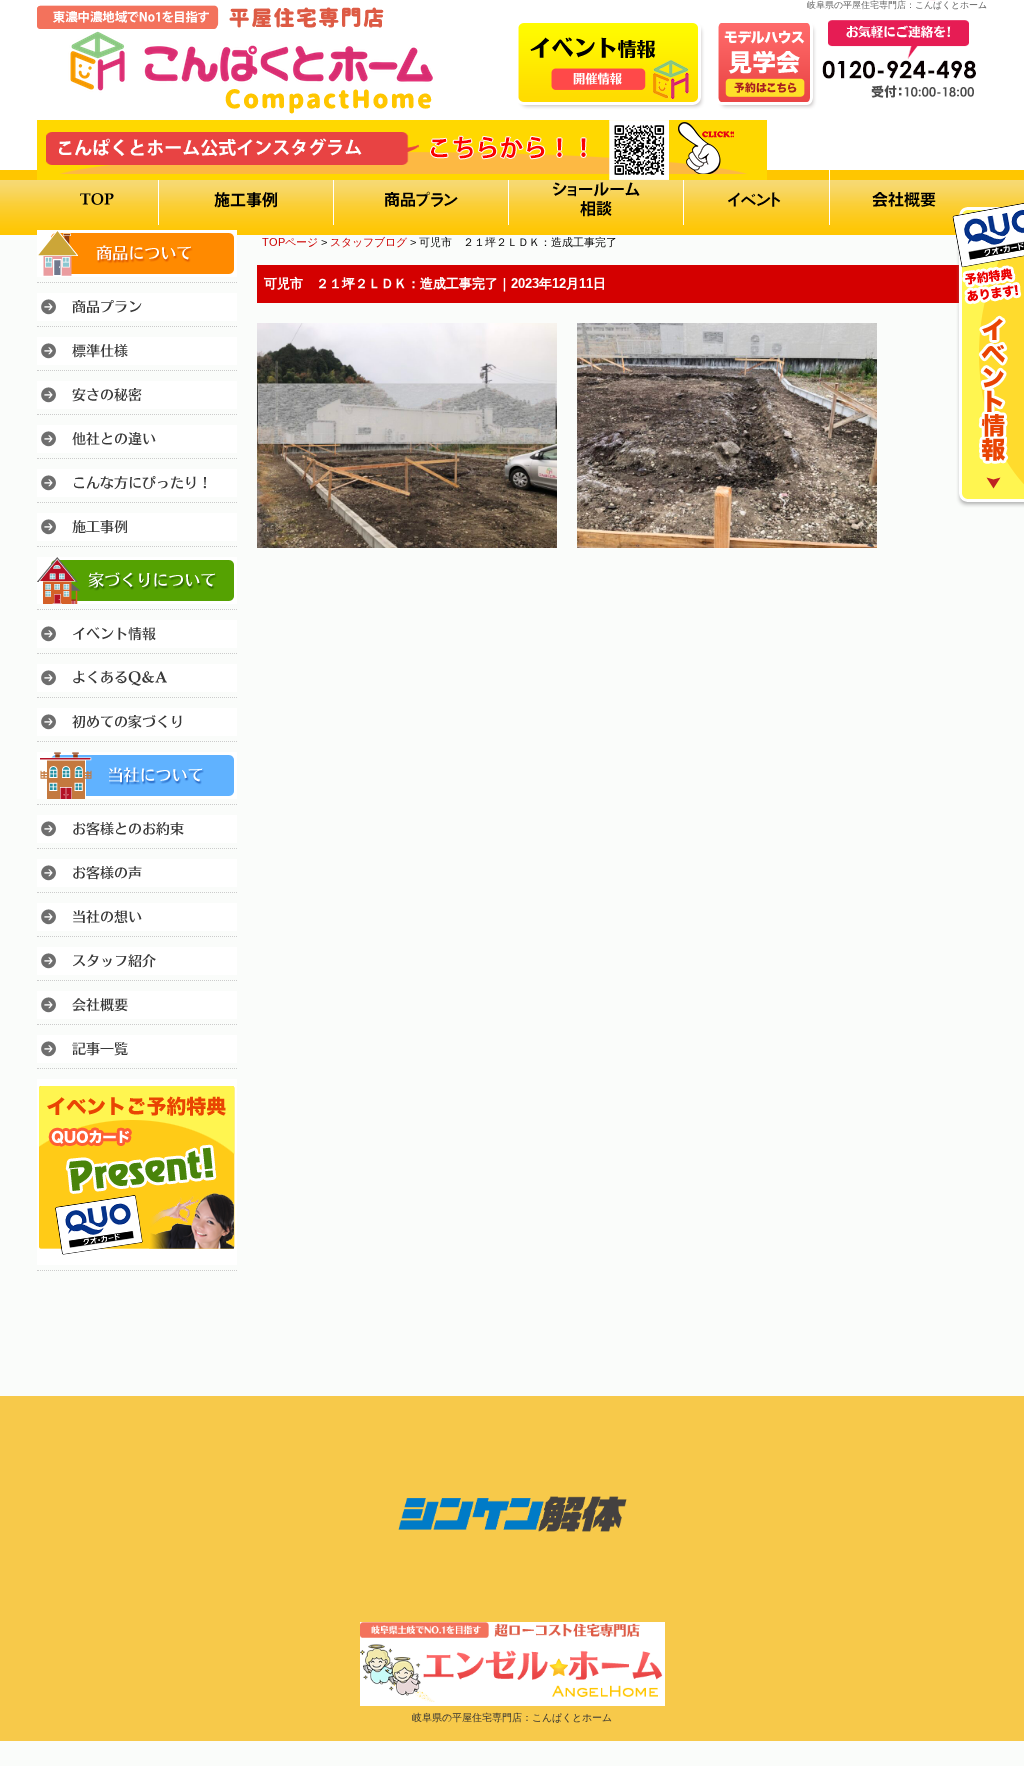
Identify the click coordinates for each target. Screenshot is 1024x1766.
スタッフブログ (368, 242)
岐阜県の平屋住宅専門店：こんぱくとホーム (512, 1717)
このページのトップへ (936, 603)
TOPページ (290, 242)
